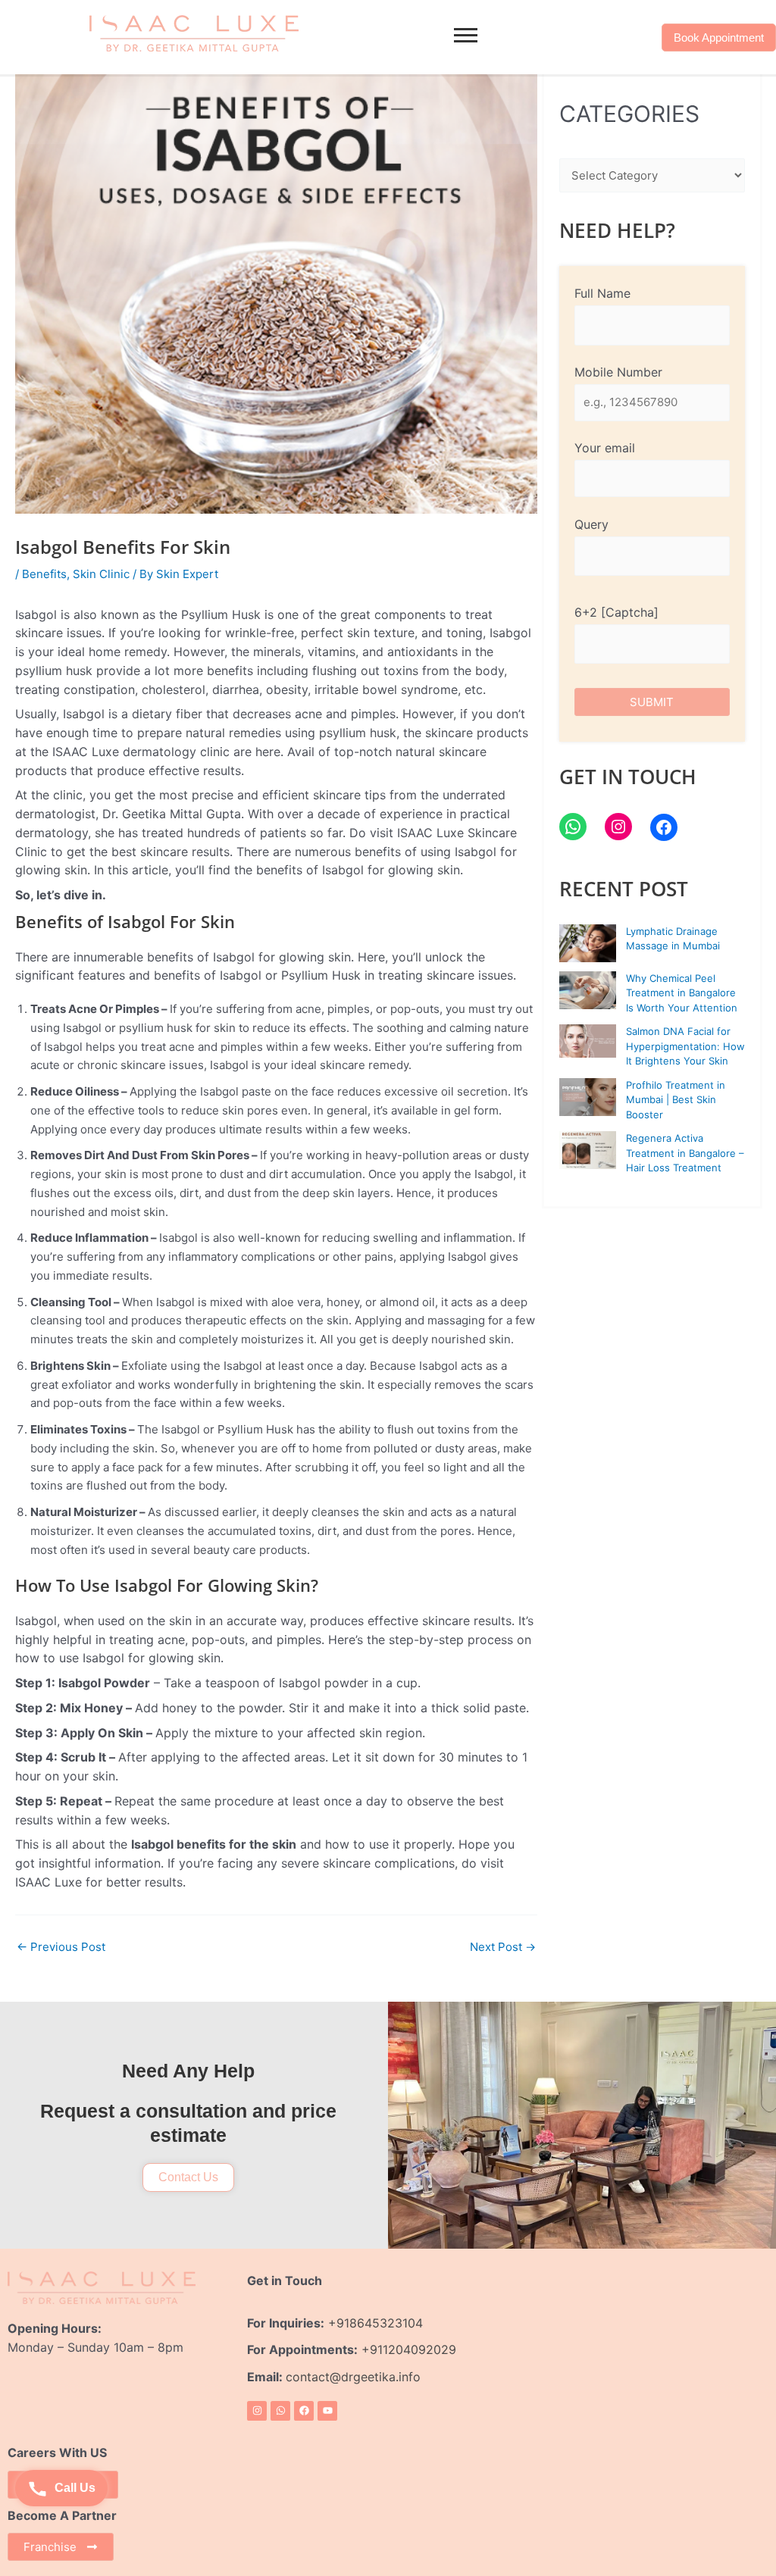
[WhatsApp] (573, 827)
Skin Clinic (101, 574)
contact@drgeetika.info (355, 2377)
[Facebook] (664, 827)
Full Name (602, 293)
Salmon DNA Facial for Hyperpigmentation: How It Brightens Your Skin (685, 1046)
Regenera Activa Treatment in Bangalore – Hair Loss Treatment (685, 1153)
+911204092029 (407, 2349)
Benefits (44, 574)
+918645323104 (375, 2323)
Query (591, 524)
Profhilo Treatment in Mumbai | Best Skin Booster (676, 1100)
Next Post (503, 1947)
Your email (605, 448)
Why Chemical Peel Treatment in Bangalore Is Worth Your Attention (682, 993)
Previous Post (61, 1947)
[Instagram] (618, 827)
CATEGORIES (629, 114)
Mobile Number (618, 372)
